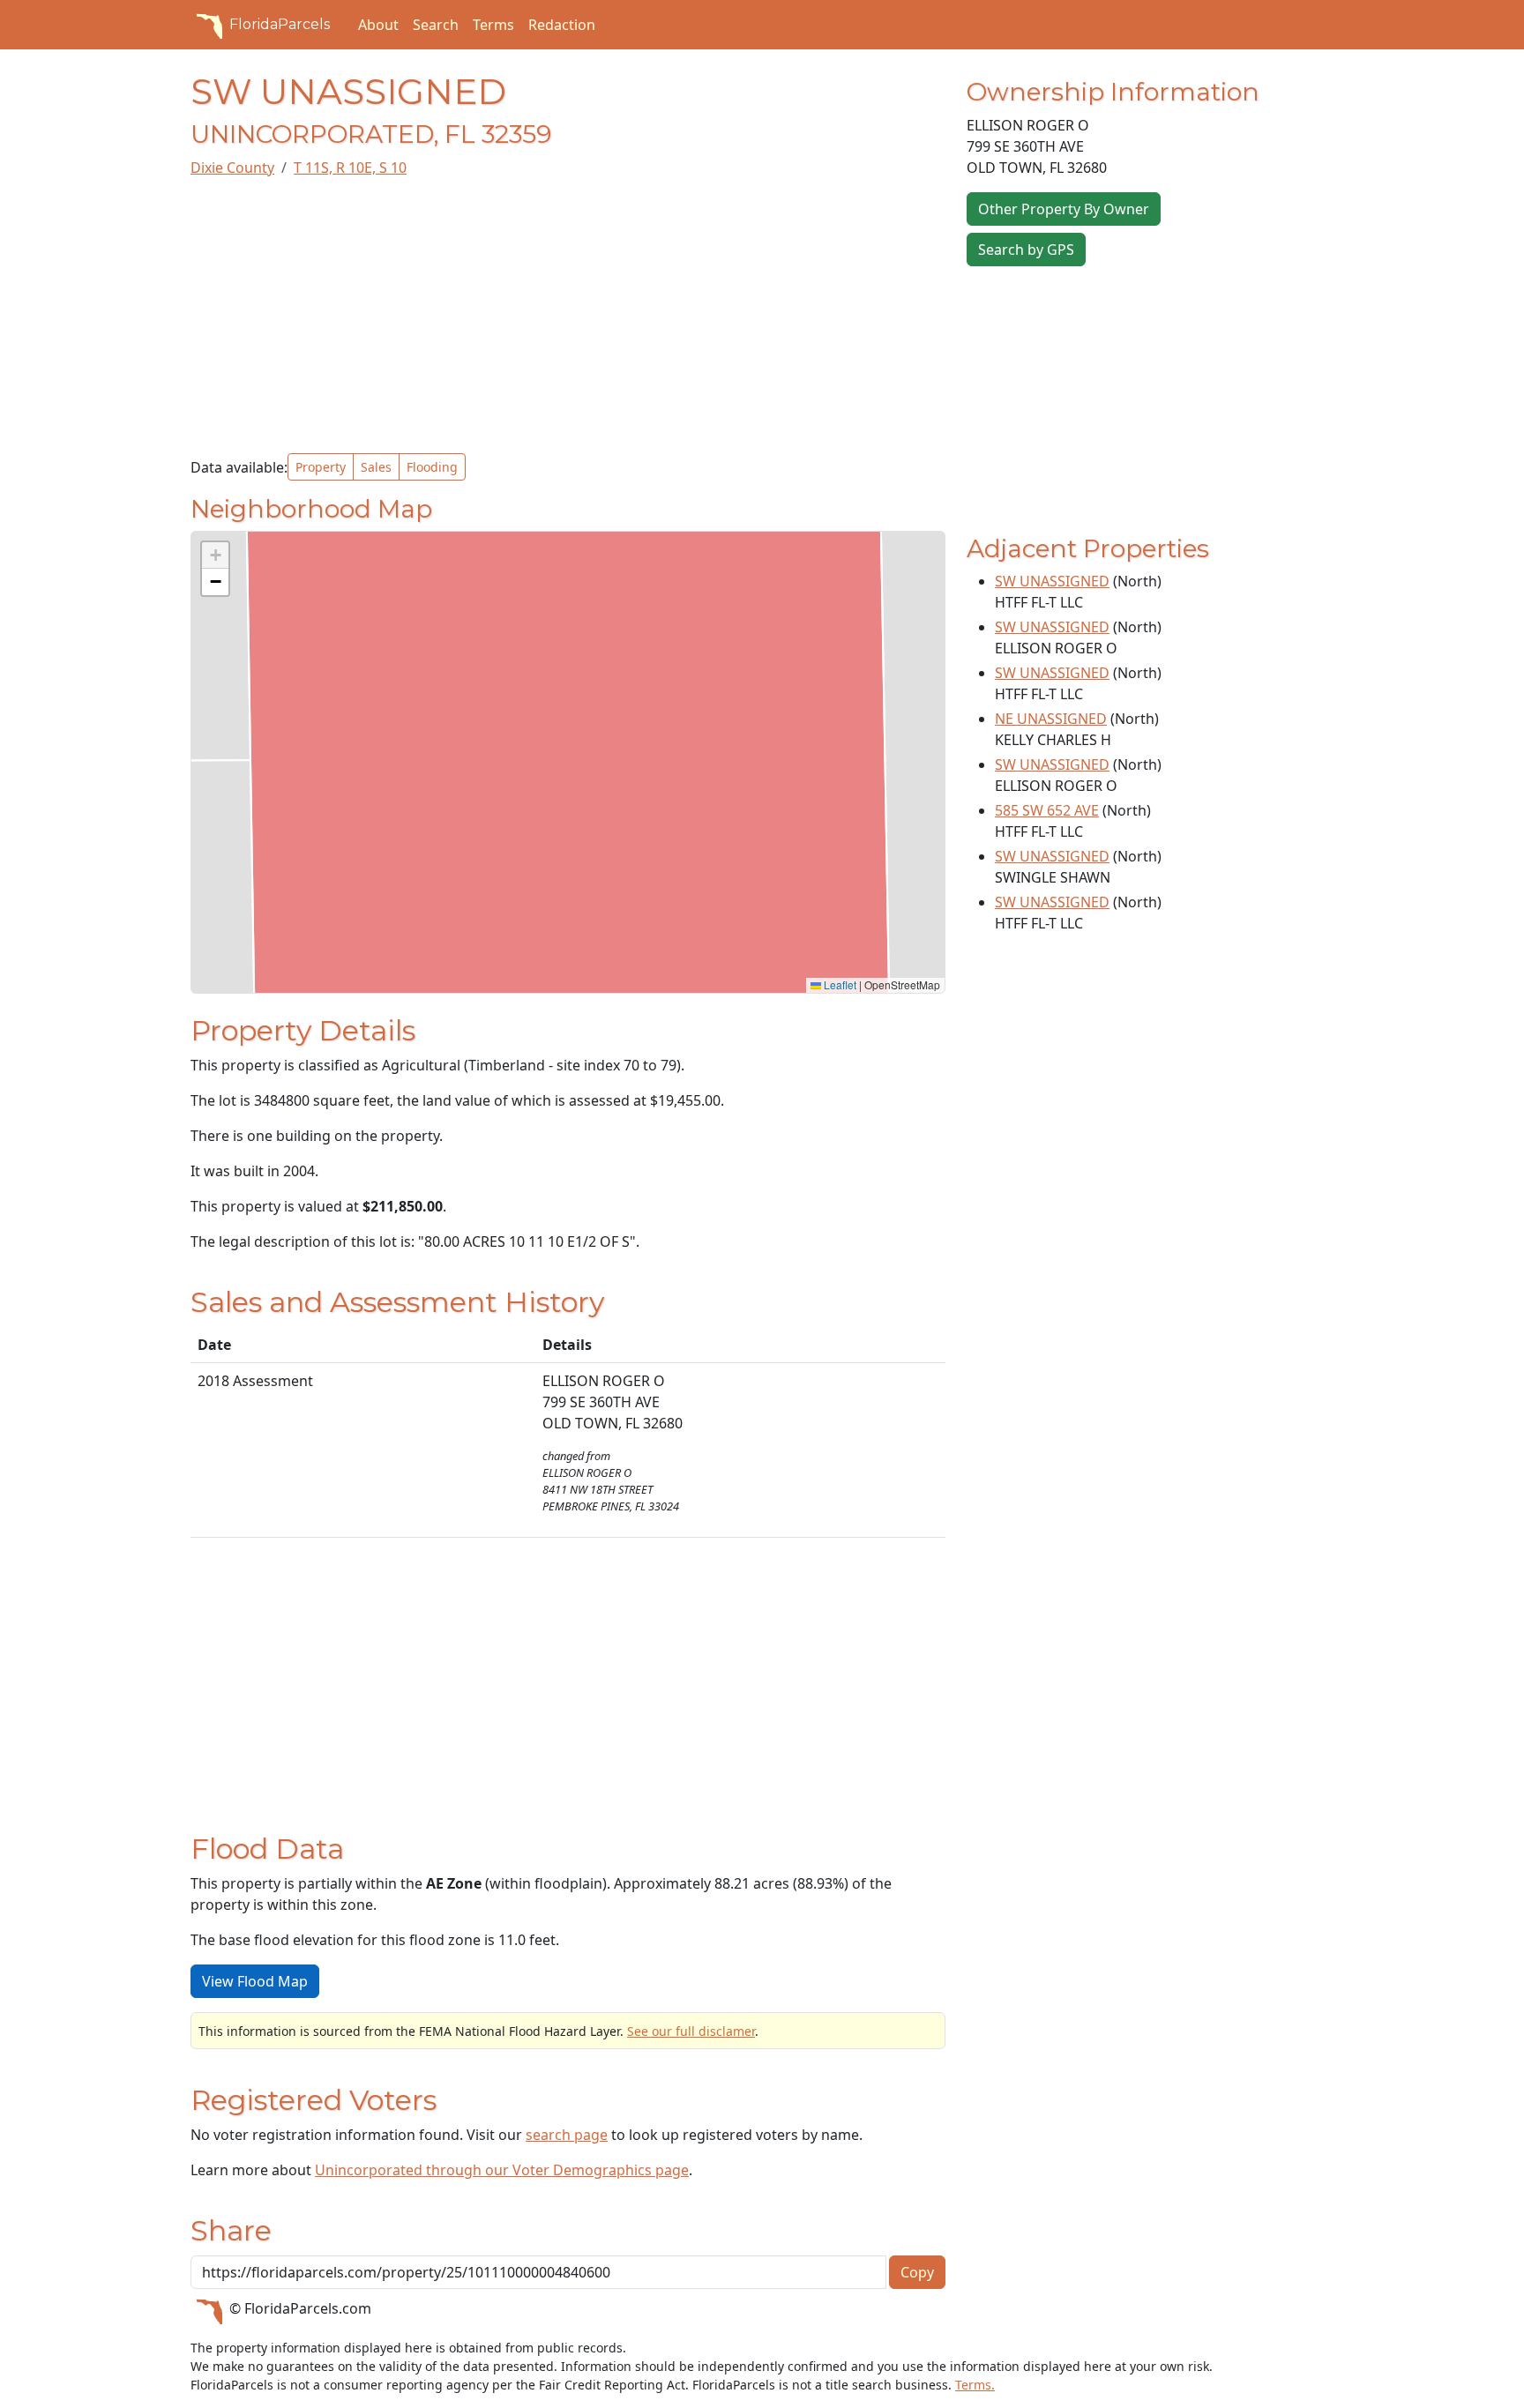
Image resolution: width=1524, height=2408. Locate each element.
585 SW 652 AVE (1047, 810)
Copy (917, 2272)
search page (567, 2135)
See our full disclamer (691, 2031)
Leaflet (839, 984)
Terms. (975, 2385)
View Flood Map (255, 1981)
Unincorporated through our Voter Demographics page (502, 2170)
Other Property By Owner (1064, 209)
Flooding (432, 467)
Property (321, 467)
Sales (376, 467)
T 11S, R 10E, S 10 (350, 168)
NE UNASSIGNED (1051, 719)
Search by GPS (1026, 250)
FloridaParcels (280, 24)
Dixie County (232, 168)
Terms (493, 25)
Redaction (562, 25)
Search (436, 25)
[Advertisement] (568, 316)
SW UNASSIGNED (1052, 581)
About (378, 25)
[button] (215, 555)
